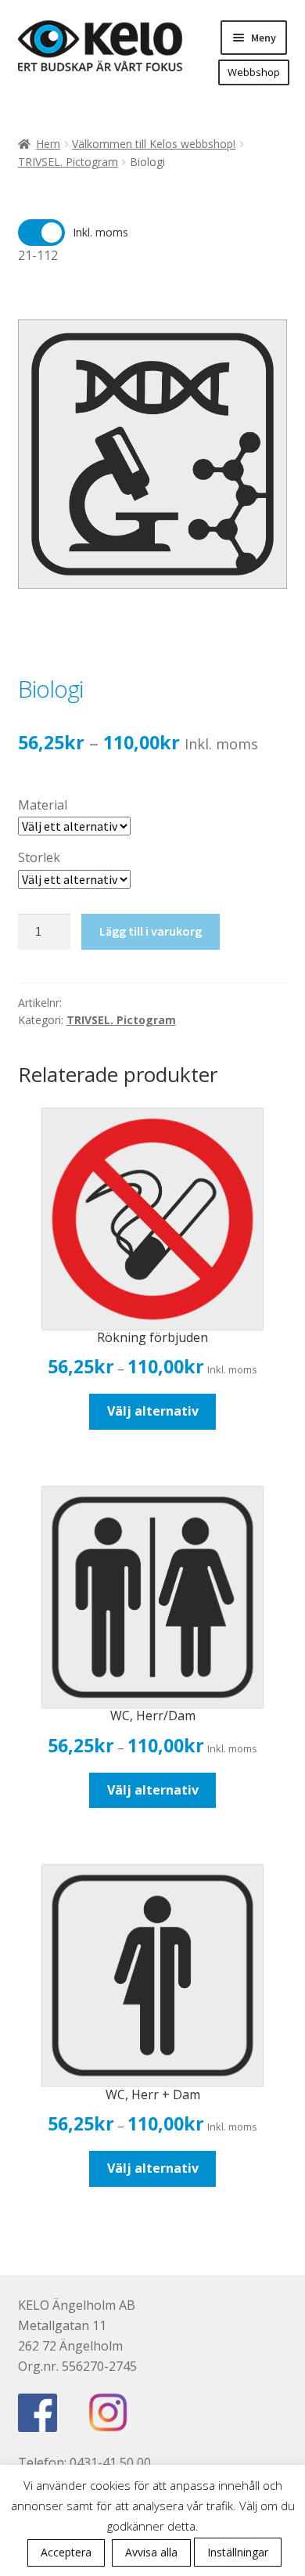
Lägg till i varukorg (151, 931)
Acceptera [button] (66, 2552)
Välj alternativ (153, 1411)
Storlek (39, 857)
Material (43, 805)
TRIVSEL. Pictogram (68, 162)
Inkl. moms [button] (100, 232)
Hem (48, 144)
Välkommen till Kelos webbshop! (154, 144)
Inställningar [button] (238, 2552)
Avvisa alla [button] (151, 2552)
